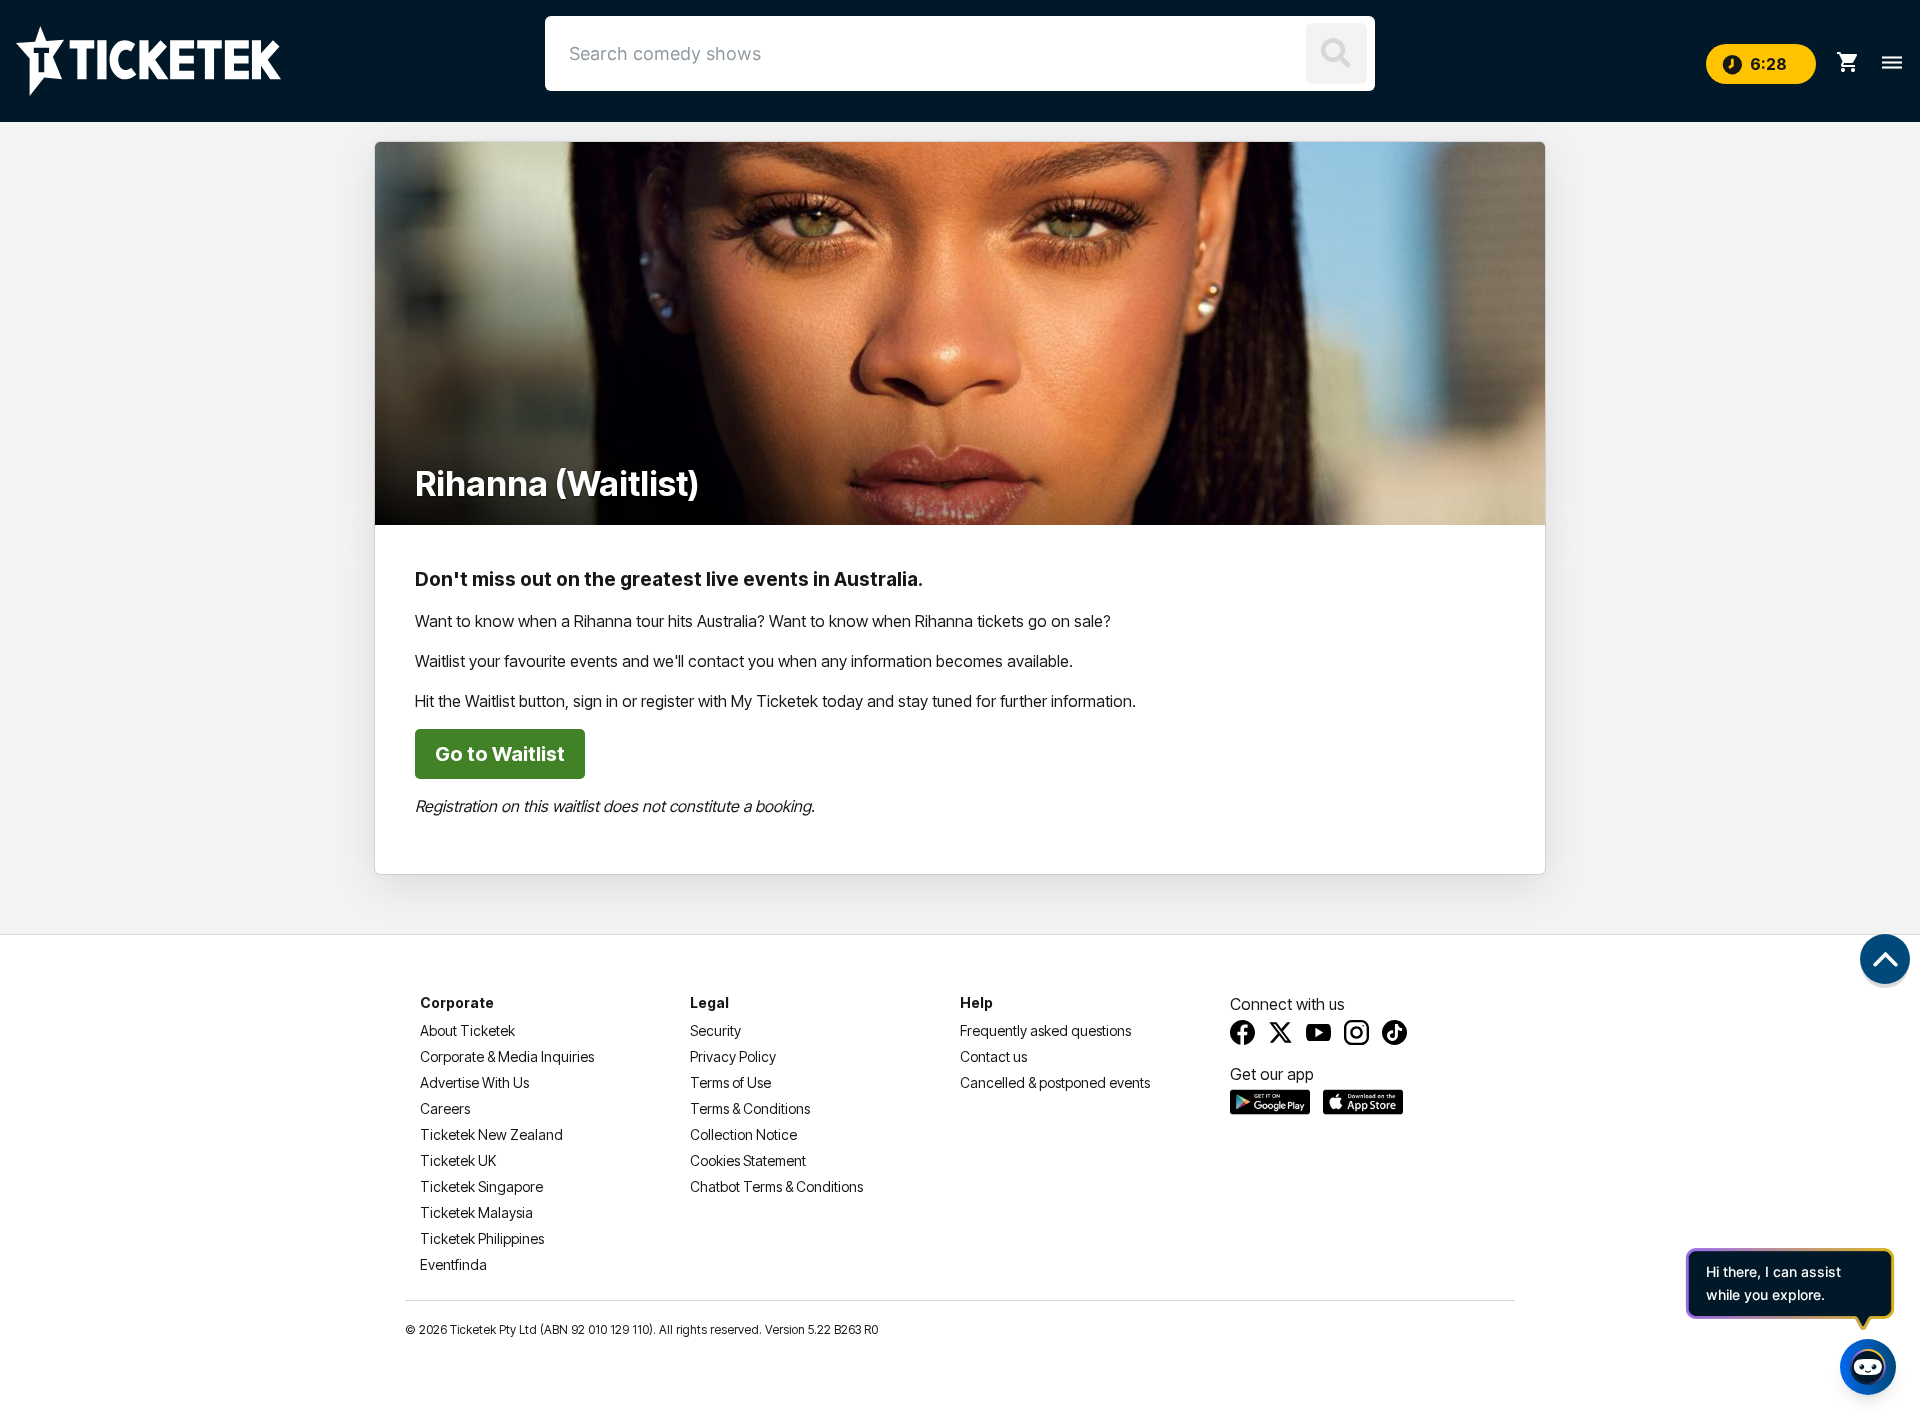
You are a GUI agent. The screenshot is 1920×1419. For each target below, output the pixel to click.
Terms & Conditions (750, 1108)
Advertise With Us (474, 1082)
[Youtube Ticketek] (1318, 1032)
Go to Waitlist (500, 754)
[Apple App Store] (1363, 1102)
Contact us (993, 1056)
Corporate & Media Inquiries (507, 1056)
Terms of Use (730, 1082)
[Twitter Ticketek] (1280, 1032)
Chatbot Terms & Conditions (776, 1186)
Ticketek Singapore (481, 1186)
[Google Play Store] (1270, 1102)
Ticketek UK (458, 1160)
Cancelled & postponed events (1055, 1082)
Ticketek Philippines (482, 1238)
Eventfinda (453, 1264)
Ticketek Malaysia (476, 1212)
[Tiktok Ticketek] (1394, 1032)
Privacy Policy (733, 1056)
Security (715, 1030)
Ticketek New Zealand (491, 1134)
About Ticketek (467, 1030)
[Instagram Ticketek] (1356, 1032)
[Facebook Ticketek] (1242, 1032)
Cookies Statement (748, 1160)
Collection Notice (743, 1134)
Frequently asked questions (1045, 1030)
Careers (445, 1108)
